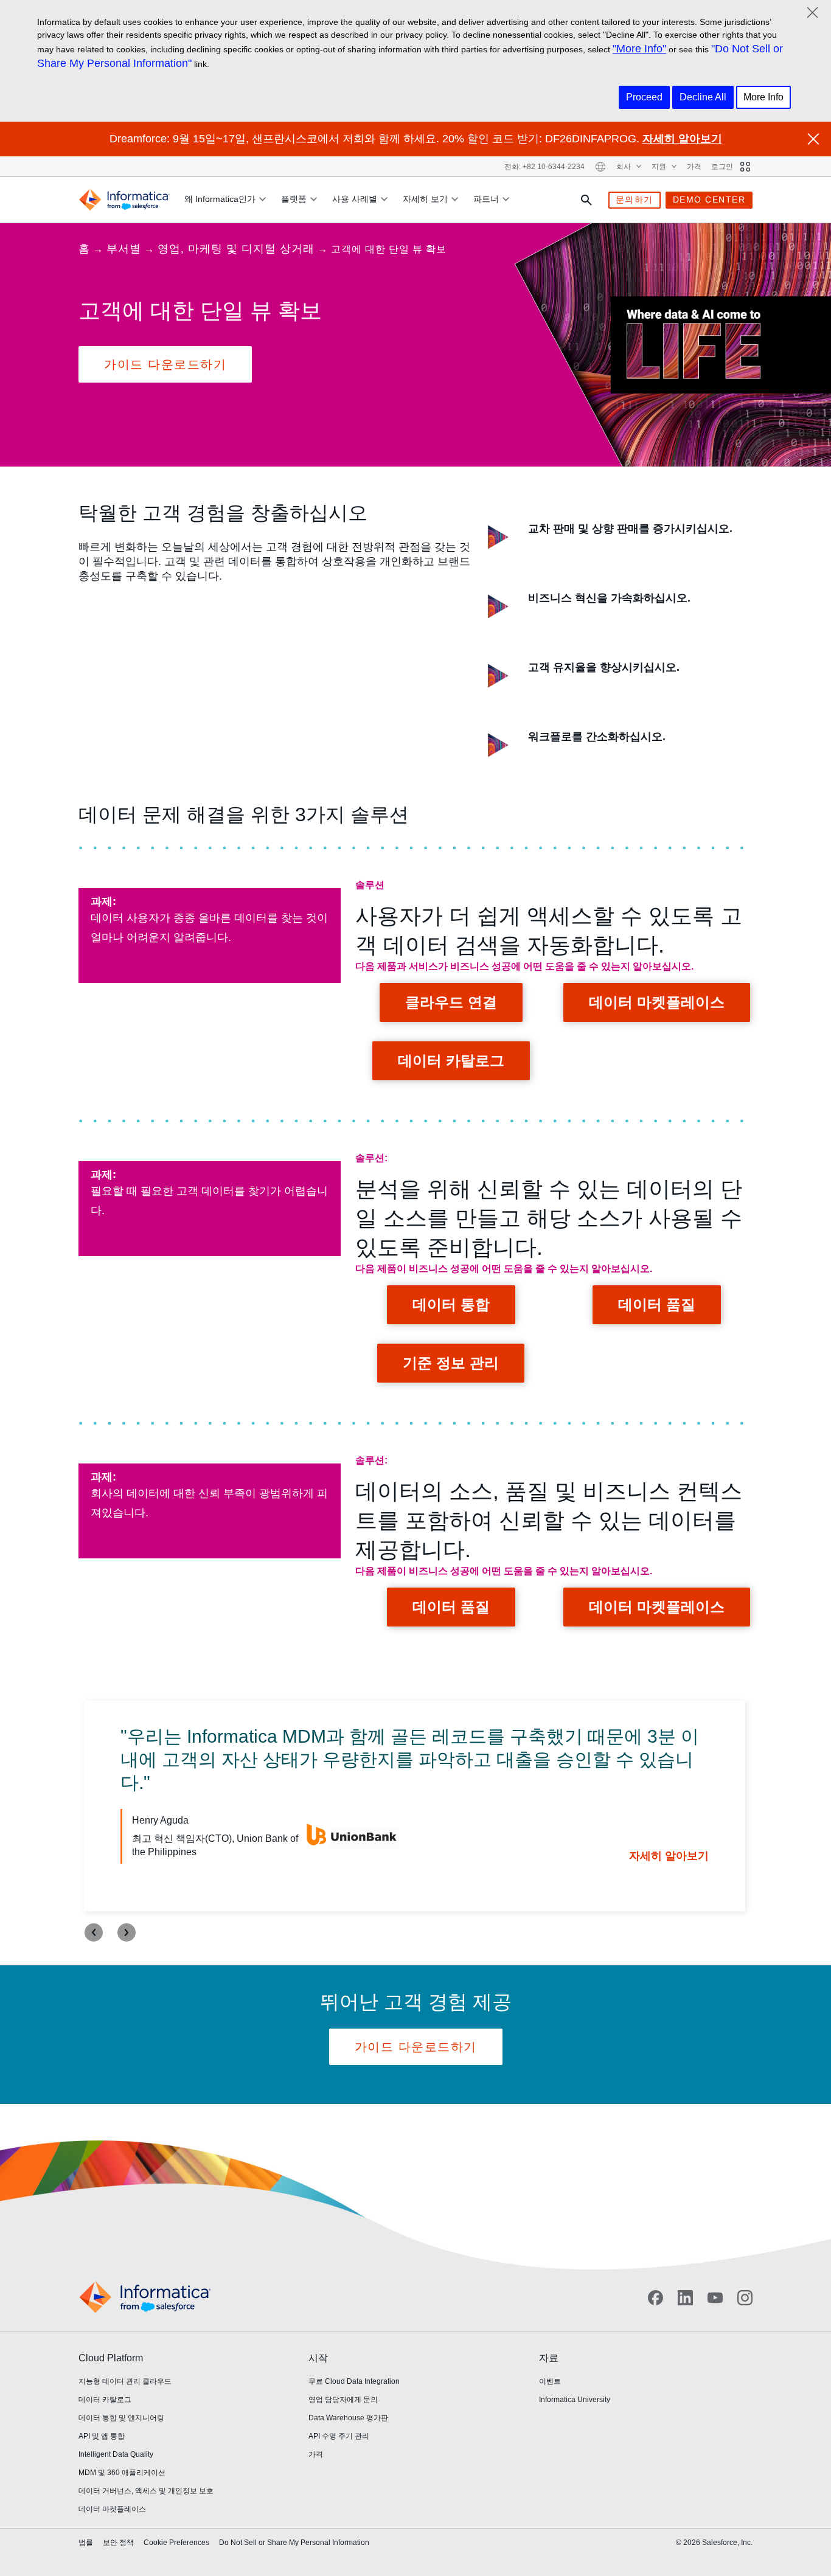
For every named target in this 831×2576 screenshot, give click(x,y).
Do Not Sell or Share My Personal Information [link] (294, 2543)
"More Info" (639, 49)
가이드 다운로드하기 (165, 364)
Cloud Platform (111, 2358)
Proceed (644, 97)
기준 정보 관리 (451, 1363)
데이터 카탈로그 (451, 1061)
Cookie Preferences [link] (176, 2543)
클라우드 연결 (451, 1002)
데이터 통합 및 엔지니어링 (121, 2418)
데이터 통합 (451, 1304)
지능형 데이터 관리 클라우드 (125, 2381)
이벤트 (550, 2381)
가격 (694, 167)
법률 (86, 2543)
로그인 (722, 167)
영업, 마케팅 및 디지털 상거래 (236, 249)
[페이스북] (655, 2298)
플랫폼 (294, 199)
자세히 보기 (425, 199)
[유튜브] (715, 2298)
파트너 (486, 199)
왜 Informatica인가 (220, 199)
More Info (763, 97)
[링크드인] (685, 2298)
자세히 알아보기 (682, 139)
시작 (318, 2358)
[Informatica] (124, 200)
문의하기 (635, 200)
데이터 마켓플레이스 (657, 1002)
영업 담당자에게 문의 (343, 2400)
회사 (624, 167)
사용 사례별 (355, 199)
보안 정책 (118, 2543)
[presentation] (94, 1932)
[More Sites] (745, 167)
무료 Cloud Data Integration (354, 2381)
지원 (660, 167)
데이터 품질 (657, 1304)
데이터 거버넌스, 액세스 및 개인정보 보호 (146, 2491)
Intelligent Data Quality (116, 2454)
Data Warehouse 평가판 (348, 2418)
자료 (549, 2358)
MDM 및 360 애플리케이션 (122, 2473)
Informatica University (575, 2400)
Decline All (703, 97)
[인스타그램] (745, 2298)
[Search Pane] (586, 200)
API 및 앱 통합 (102, 2436)
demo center (709, 200)
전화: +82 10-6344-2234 (544, 167)
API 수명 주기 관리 (339, 2436)
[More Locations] (600, 167)
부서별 (124, 249)
